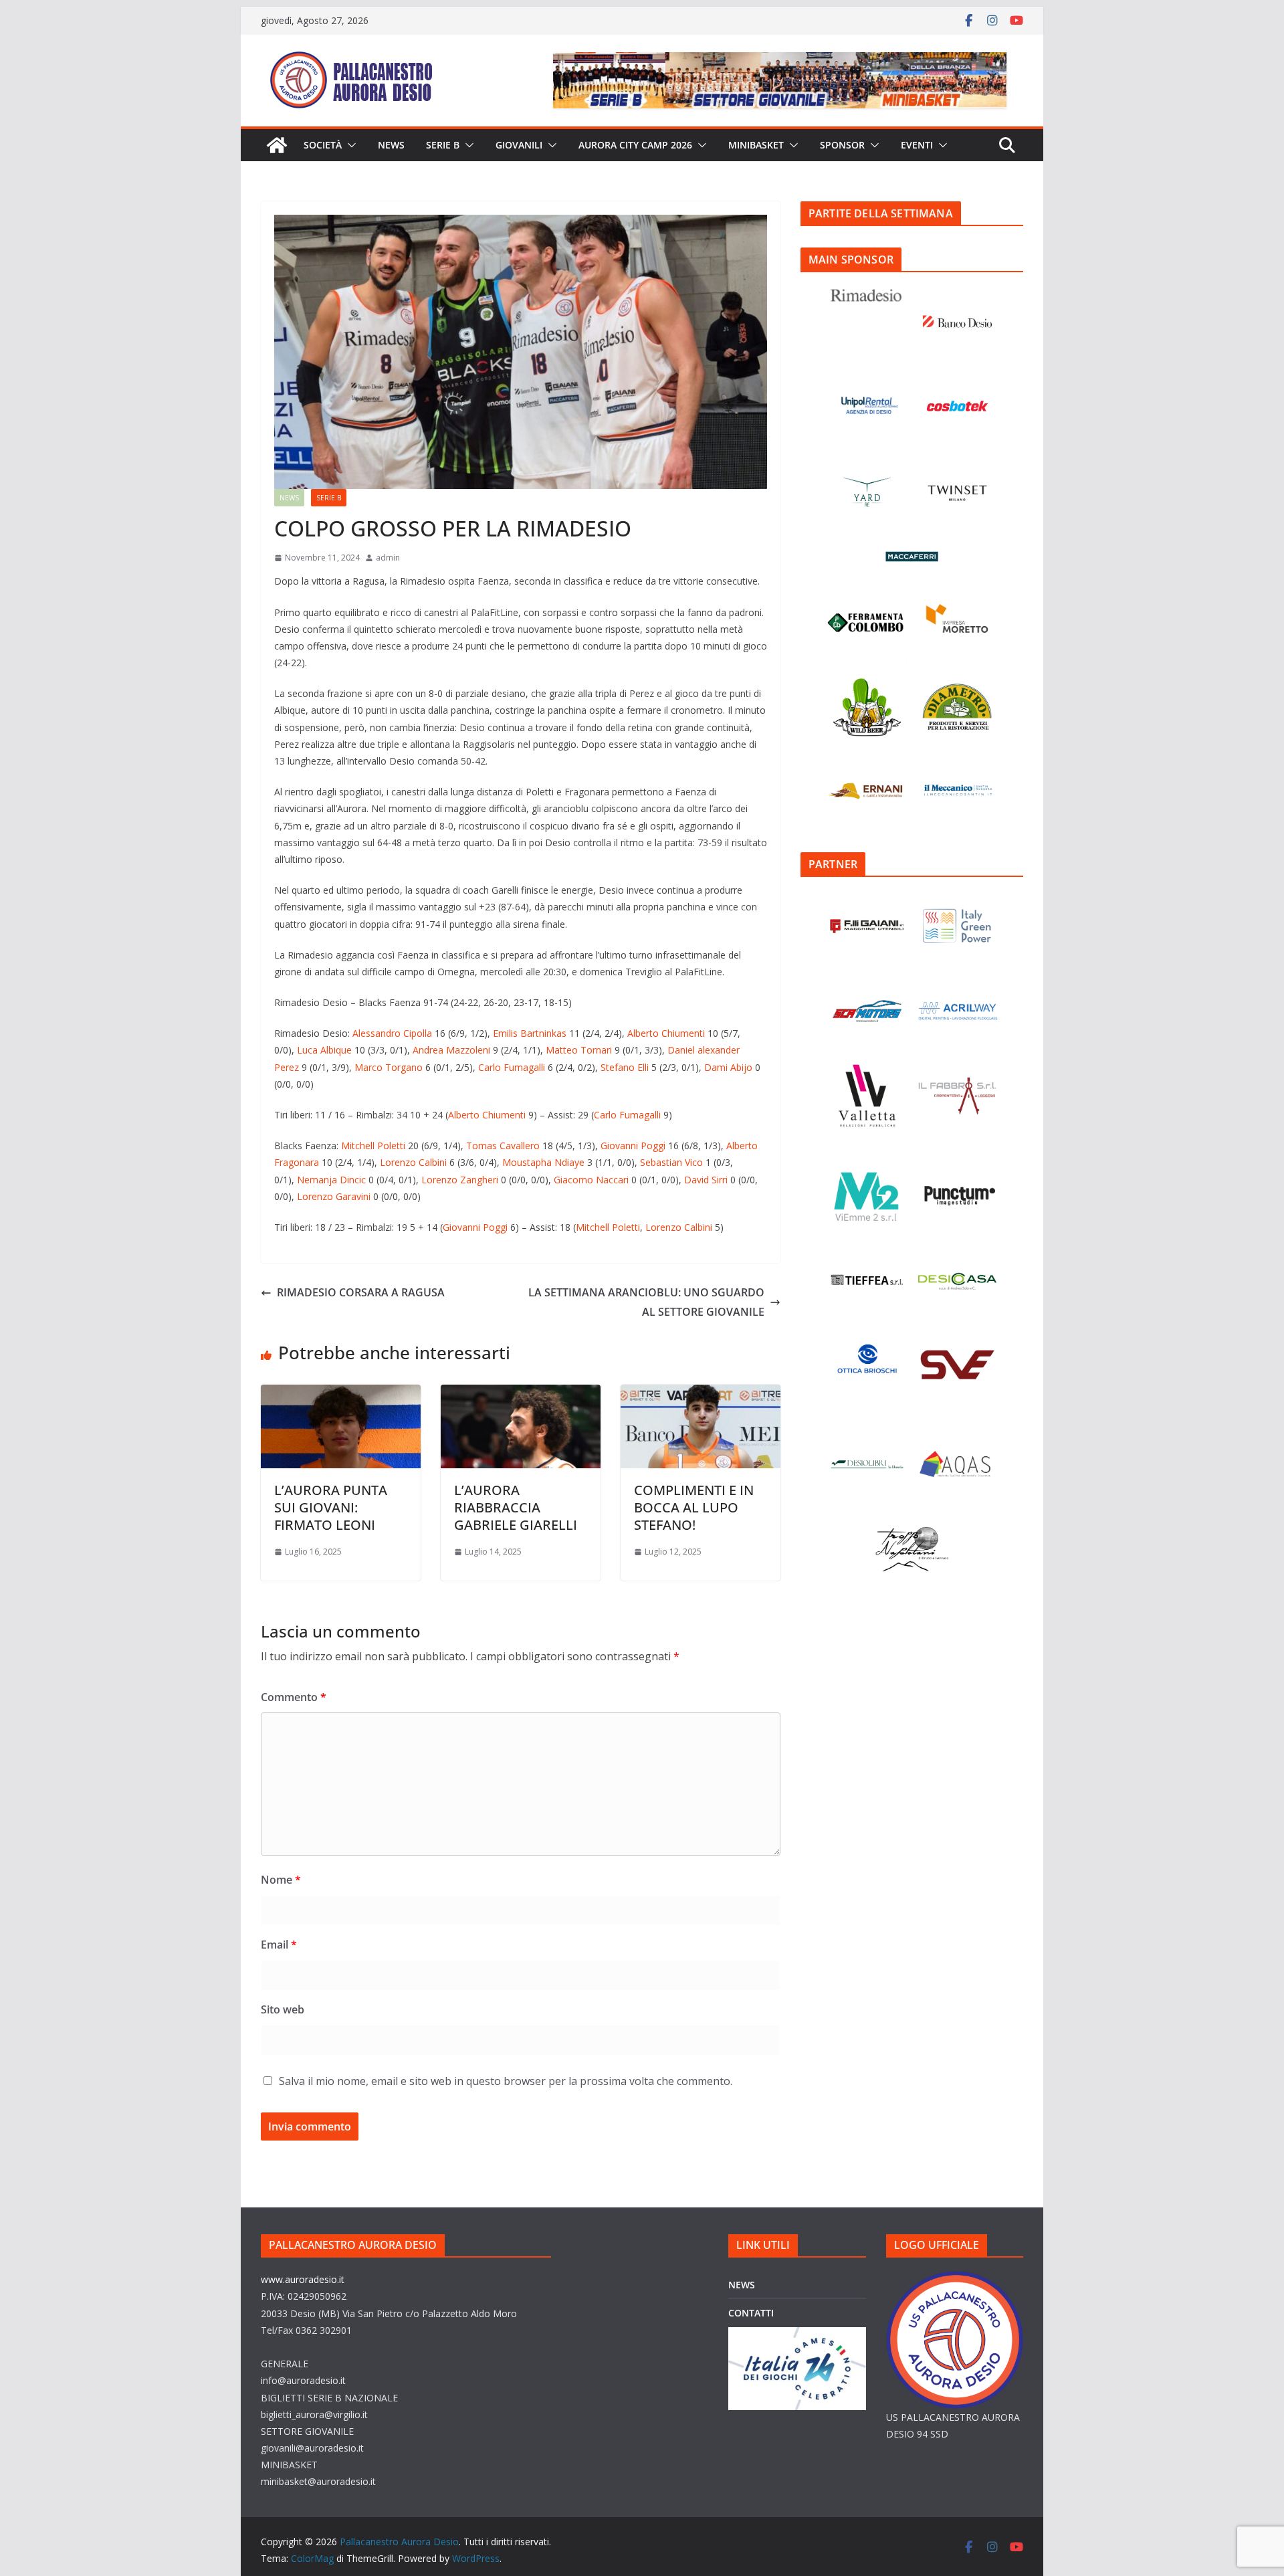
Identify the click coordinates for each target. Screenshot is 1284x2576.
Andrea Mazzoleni (451, 1050)
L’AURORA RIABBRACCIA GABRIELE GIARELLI (516, 1507)
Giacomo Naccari (591, 1180)
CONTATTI (751, 2313)
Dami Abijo (728, 1067)
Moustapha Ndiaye (543, 1162)
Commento (294, 1697)
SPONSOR (842, 145)
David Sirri (706, 1180)
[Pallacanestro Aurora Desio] (277, 145)
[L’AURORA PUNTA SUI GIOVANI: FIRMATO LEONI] (341, 1394)
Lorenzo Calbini (413, 1162)
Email (279, 1945)
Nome (281, 1880)
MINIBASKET (756, 145)
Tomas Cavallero (503, 1146)
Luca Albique (324, 1050)
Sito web (283, 2009)
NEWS (391, 145)
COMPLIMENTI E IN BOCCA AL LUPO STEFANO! (694, 1507)
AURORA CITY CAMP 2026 (635, 145)
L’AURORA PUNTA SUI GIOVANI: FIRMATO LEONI (331, 1507)
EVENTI (917, 145)
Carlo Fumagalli (512, 1067)
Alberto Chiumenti (667, 1033)
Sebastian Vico (671, 1162)
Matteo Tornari (579, 1050)
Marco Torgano (389, 1067)
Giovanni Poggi (633, 1146)
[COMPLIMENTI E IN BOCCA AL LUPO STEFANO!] (701, 1394)
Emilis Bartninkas (530, 1033)
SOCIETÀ (323, 145)
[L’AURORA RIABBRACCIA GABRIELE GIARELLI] (521, 1394)
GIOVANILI (519, 145)
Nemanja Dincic (331, 1180)
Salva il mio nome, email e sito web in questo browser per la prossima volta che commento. (506, 2081)
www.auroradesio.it (303, 2279)
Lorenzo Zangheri (460, 1180)
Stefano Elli (625, 1067)
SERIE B (443, 145)
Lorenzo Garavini (334, 1196)
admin (388, 558)
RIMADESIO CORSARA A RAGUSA (361, 1292)
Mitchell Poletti (373, 1146)
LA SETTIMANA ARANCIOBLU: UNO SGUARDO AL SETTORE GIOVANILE (646, 1302)
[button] (349, 145)
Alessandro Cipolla (392, 1033)
